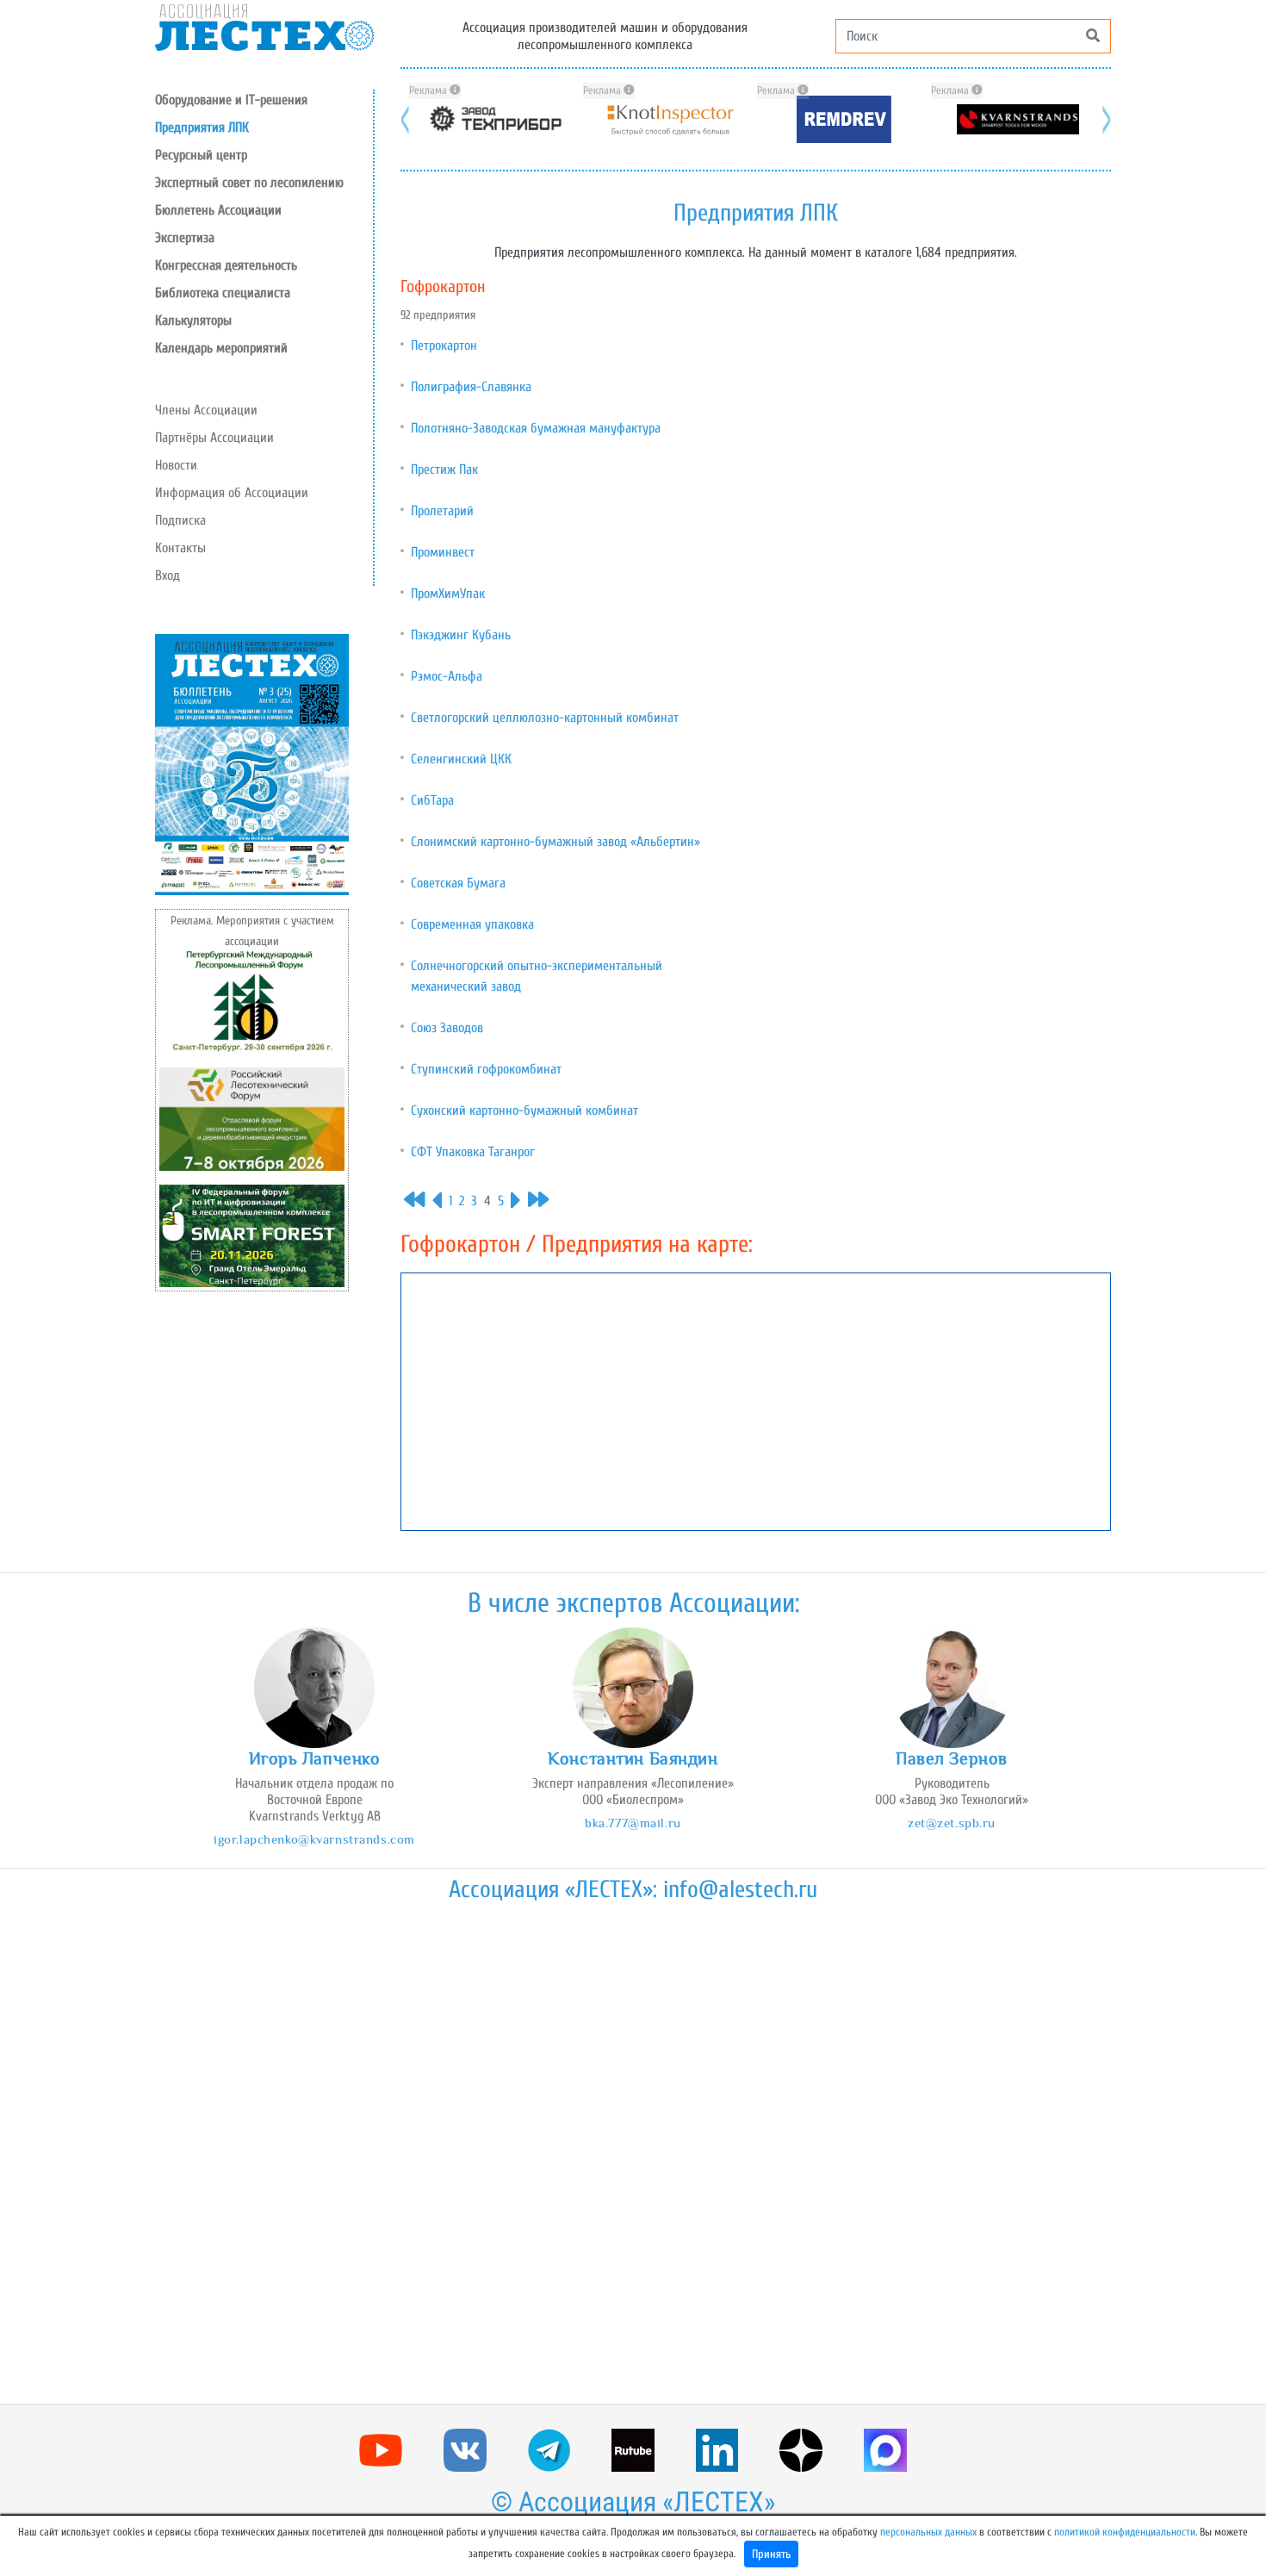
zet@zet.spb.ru (952, 1823)
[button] (264, 155)
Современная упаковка (472, 924)
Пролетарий (442, 511)
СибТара (432, 800)
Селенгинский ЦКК (461, 759)
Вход (168, 576)
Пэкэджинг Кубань (461, 635)
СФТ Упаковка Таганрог (473, 1152)
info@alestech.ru (740, 1889)
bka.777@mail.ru (633, 1823)
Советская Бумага (458, 883)
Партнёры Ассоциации (214, 438)
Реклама (429, 90)
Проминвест (443, 552)
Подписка (180, 520)
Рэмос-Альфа (447, 676)
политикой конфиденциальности (1125, 2532)
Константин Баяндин (633, 1758)
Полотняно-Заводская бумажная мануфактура (536, 428)
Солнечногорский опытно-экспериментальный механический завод (537, 976)
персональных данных (928, 2532)
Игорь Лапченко (315, 1758)
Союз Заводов (447, 1028)
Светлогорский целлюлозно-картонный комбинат (545, 718)
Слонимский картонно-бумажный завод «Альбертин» (555, 842)
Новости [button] (176, 465)
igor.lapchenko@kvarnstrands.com (314, 1839)
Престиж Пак (444, 470)
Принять (771, 2554)
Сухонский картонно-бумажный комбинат (524, 1111)
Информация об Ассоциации (232, 493)
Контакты (180, 548)
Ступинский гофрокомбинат (486, 1069)
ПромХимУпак (448, 594)
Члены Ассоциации (206, 410)
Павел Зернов (952, 1758)
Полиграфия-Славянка (471, 387)
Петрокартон (444, 345)
